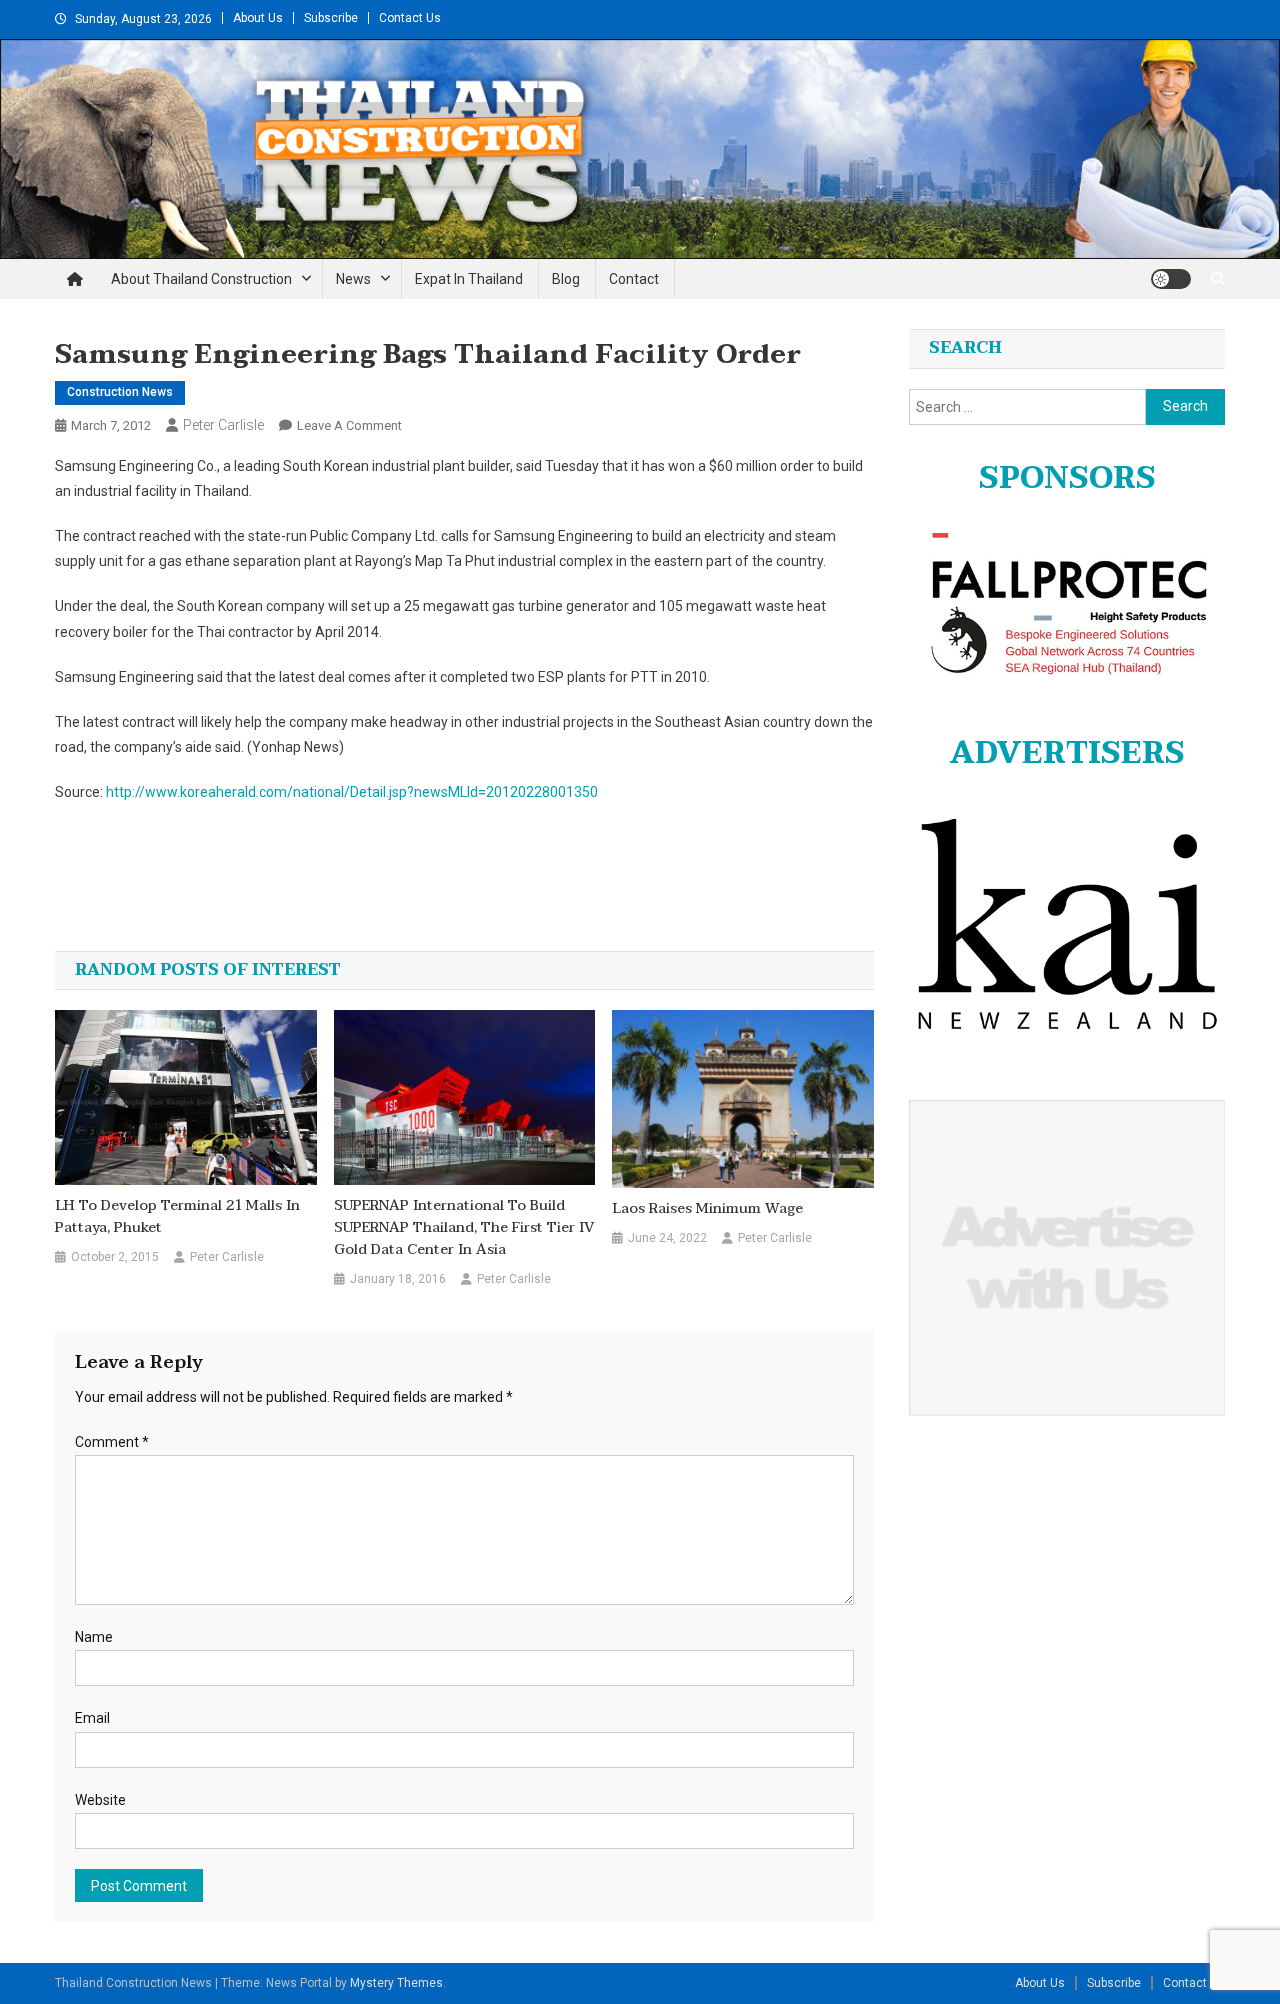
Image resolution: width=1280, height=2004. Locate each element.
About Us (258, 18)
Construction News (120, 392)
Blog (566, 279)
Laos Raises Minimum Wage (707, 1209)
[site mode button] (1171, 279)
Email (92, 1718)
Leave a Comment (349, 425)
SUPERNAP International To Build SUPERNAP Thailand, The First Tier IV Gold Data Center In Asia (464, 1228)
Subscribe (331, 18)
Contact (634, 279)
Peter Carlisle (223, 425)
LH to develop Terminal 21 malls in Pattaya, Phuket (177, 1217)
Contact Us (410, 18)
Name (94, 1637)
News (353, 279)
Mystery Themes (396, 1983)
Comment (112, 1442)
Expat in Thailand (469, 279)
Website (100, 1800)
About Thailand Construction (201, 279)
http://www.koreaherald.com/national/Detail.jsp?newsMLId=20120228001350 (352, 792)
